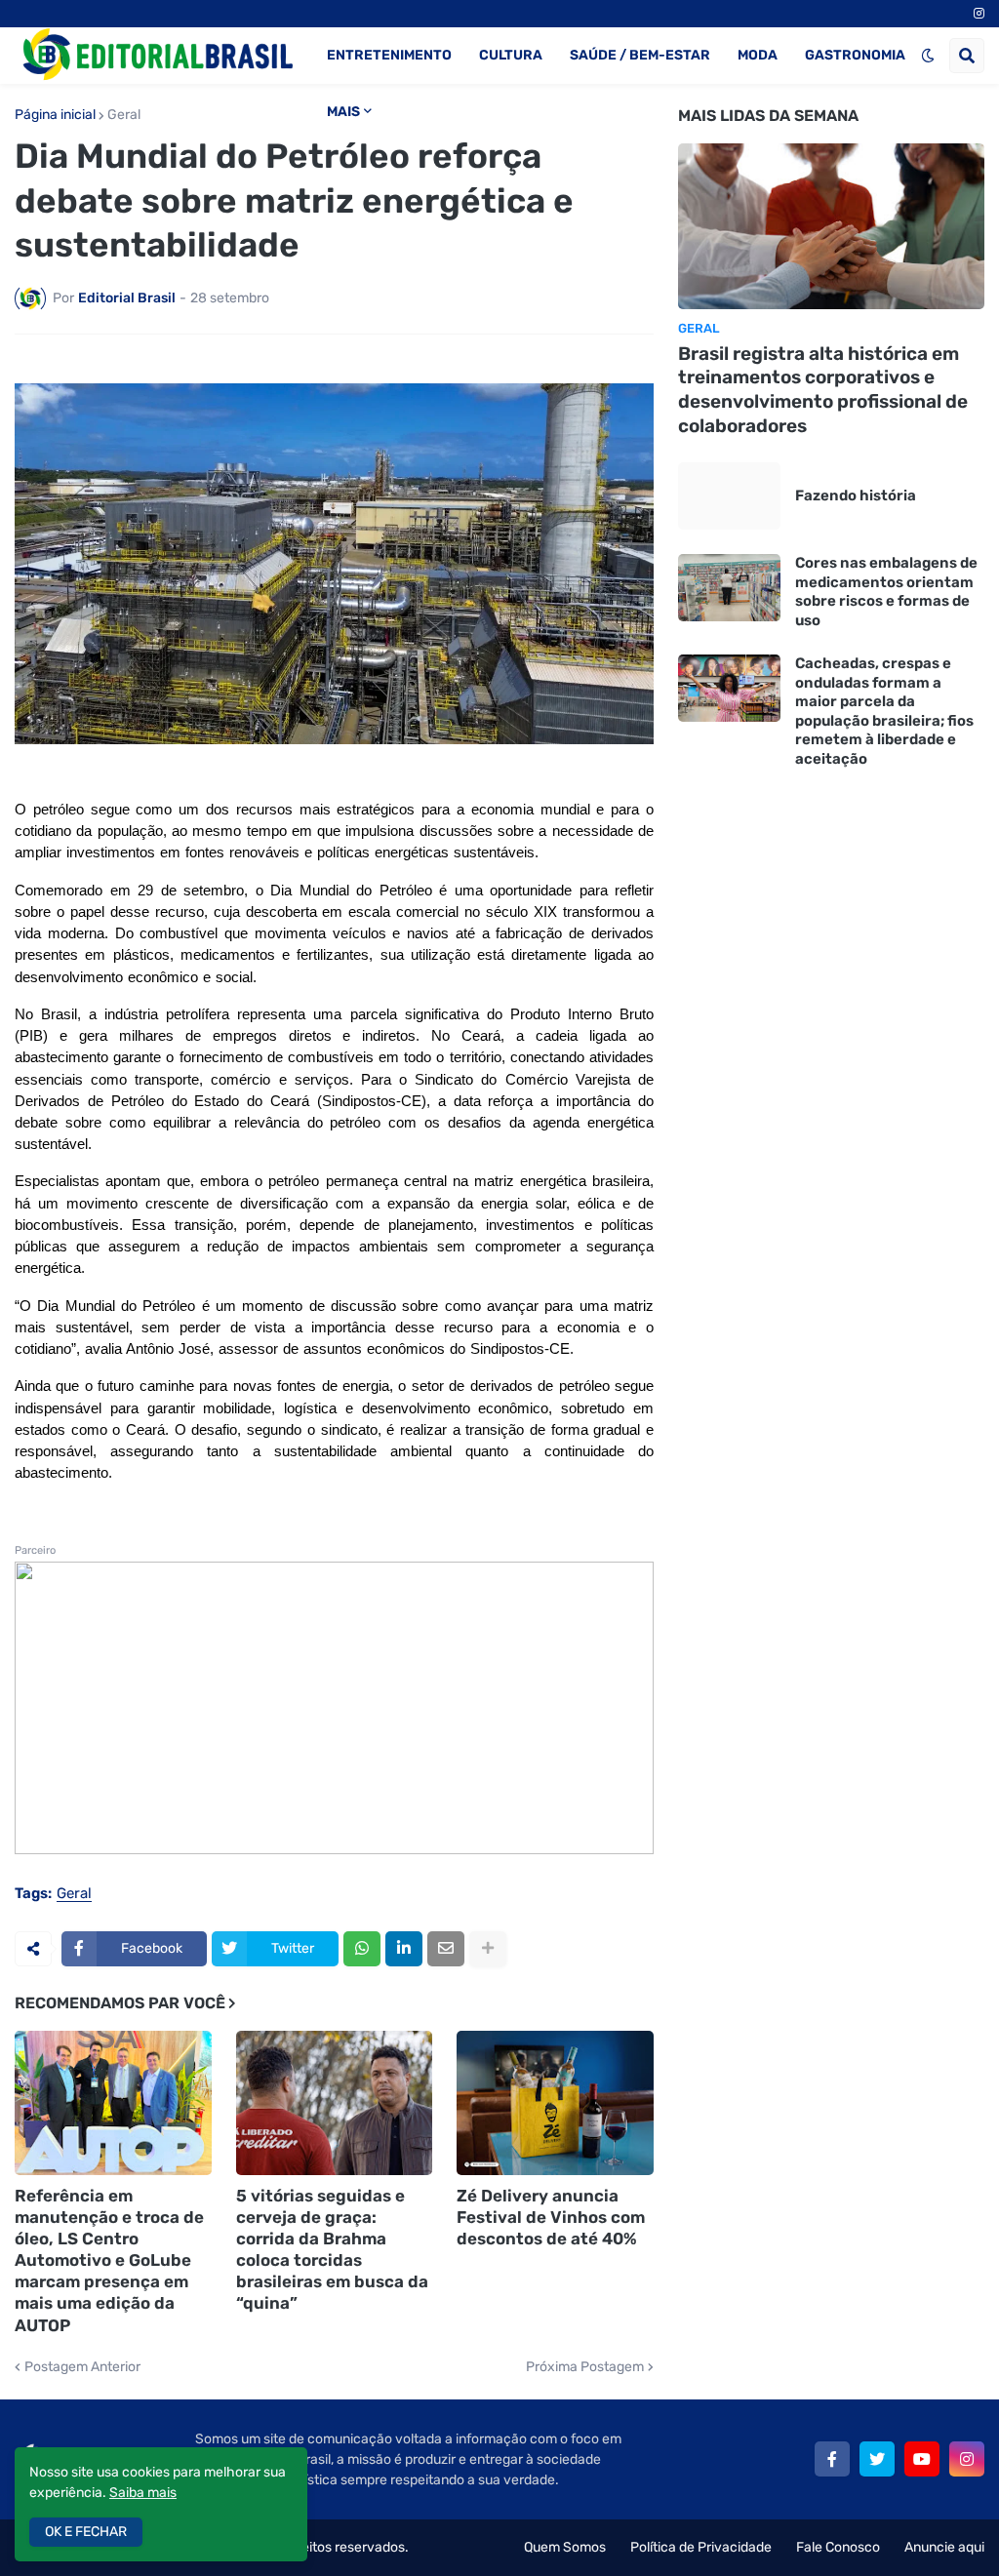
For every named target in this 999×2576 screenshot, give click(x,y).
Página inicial (55, 115)
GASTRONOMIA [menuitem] (855, 55)
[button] (928, 56)
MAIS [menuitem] (343, 112)
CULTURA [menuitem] (511, 55)
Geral (124, 115)
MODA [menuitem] (758, 55)
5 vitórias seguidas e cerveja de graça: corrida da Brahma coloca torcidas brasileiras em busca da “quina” (332, 2249)
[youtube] (922, 2459)
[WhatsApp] (362, 1949)
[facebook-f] (832, 2459)
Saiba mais (143, 2493)
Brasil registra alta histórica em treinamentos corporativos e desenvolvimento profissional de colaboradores (823, 390)
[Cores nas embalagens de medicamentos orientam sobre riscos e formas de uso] (729, 588)
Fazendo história (856, 495)
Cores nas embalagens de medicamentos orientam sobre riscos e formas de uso (886, 592)
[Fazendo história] (729, 496)
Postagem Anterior (82, 2367)
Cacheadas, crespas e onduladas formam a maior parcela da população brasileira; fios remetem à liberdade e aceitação (884, 711)
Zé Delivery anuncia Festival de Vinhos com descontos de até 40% (551, 2217)
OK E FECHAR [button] (86, 2532)
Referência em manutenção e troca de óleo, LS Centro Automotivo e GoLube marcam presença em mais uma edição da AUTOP (109, 2260)
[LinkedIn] (404, 1949)
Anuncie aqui (944, 2547)
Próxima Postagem (585, 2367)
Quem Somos (565, 2547)
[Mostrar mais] (488, 1949)
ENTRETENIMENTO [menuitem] (389, 55)
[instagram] (979, 14)
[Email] (446, 1949)
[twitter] (877, 2459)
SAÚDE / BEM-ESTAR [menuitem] (640, 55)
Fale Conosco (838, 2547)
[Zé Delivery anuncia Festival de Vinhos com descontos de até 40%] (555, 2103)
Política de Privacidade (701, 2547)
